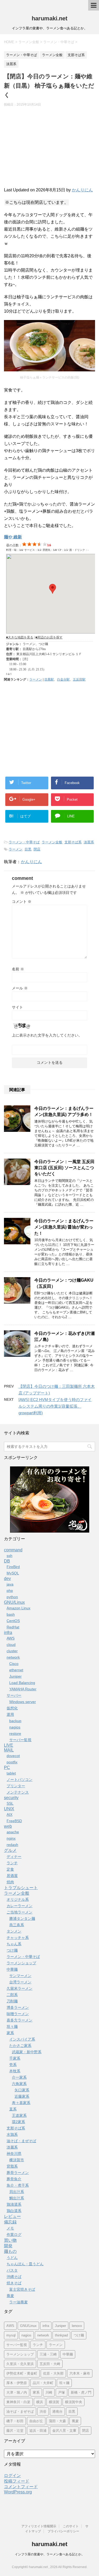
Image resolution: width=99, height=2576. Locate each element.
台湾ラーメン (20, 1982)
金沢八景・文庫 (64, 2431)
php (10, 1591)
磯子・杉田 (15, 2421)
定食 (10, 1869)
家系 (10, 2033)
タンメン (14, 1931)
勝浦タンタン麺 (22, 1919)
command (13, 1550)
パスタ (12, 2270)
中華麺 (12, 1969)
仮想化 (12, 1708)
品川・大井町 (43, 2383)
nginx (11, 1838)
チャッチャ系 (18, 1938)
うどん (12, 2258)
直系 (13, 2109)
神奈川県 (14, 2154)
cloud (11, 1645)
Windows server (23, 1702)
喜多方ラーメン (20, 2020)
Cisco (14, 1664)
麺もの (10, 2251)
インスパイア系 (22, 2039)
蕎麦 (10, 2296)
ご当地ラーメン (20, 1912)
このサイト (71, 2526)
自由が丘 (36, 2421)
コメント (22, 902)
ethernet (16, 1670)
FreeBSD (14, 1821)
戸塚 (62, 2392)
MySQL (13, 1573)
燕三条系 (17, 1925)
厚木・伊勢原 (17, 2383)
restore (15, 1733)
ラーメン (36, 679)
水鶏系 (12, 2134)
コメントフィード (21, 2487)
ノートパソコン (20, 1780)
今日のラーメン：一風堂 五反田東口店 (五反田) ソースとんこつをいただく (64, 1168)
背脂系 (12, 2166)
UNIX (9, 1809)
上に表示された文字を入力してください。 (47, 1035)
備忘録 (10, 2222)
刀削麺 (12, 2001)
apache (13, 1832)
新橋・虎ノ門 (81, 2392)
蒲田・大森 (57, 2421)
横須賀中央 (74, 2402)
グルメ (10, 1850)
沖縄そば (14, 2277)
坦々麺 (12, 2026)
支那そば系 (73, 842)
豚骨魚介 (14, 2179)
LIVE (9, 1745)
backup (15, 1721)
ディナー (14, 1857)
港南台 (57, 2411)
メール (20, 988)
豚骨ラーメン (18, 2173)
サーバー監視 (20, 1740)
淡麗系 (89, 842)
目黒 (28, 849)
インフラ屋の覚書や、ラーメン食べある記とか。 (50, 2554)
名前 (18, 969)
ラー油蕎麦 (18, 2302)
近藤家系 (22, 2096)
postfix (12, 1762)
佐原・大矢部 (53, 2373)
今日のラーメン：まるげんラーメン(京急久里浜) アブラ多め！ (64, 1111)
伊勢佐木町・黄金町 (22, 2373)
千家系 (15, 2058)
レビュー (12, 2216)
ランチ (12, 1863)
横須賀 (54, 2402)
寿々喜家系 (21, 2103)
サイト (17, 1007)
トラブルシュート (21, 1888)
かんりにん (82, 190)
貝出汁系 (17, 2192)
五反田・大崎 (50, 2364)
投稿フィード (17, 2481)
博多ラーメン (18, 2007)
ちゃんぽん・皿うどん (25, 2264)
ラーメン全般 (52, 842)
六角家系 (19, 2084)
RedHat (13, 1627)
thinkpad (61, 2335)
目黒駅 (49, 679)
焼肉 (10, 1882)
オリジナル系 (18, 1899)
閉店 (37, 849)
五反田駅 (79, 679)
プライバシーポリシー (63, 2531)
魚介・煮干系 (18, 2185)
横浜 (40, 2402)
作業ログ (14, 2235)
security (11, 1798)
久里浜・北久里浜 (20, 2364)
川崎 (49, 2392)
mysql (11, 2335)
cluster (12, 1651)
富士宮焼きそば (22, 2289)
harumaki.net (49, 18)
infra (8, 1632)
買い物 (10, 2240)
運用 (10, 1714)
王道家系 (19, 2115)
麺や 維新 (13, 537)
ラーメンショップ (21, 1963)
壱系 (13, 2065)
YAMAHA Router (23, 1689)
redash (12, 1845)
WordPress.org (18, 2492)
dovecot (13, 1756)
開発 (8, 2246)
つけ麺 (12, 1950)
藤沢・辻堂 (15, 2431)
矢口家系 (22, 2090)
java (10, 1584)
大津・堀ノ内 (17, 2392)
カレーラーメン (20, 1906)
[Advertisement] (49, 149)
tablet (11, 1773)
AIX (10, 1814)
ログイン (12, 2476)
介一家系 (19, 2077)
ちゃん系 (14, 1944)
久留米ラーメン (20, 1988)
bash (11, 1614)
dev (7, 1579)
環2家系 (18, 2122)
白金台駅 (63, 679)
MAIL (9, 1750)
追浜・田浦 (38, 2431)
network (13, 1657)
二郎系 (12, 1995)
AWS (11, 1638)
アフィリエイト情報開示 (39, 2526)
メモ (10, 2228)
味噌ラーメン (18, 2014)
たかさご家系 (20, 2046)
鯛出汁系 (17, 2198)
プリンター (16, 1786)
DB (7, 1561)
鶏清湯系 (14, 2204)
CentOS (13, 1621)
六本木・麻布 (80, 2373)
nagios (15, 1727)
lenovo (77, 2326)
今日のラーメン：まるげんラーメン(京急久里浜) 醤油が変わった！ (64, 1227)
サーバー (14, 1695)
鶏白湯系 (14, 2211)
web (8, 1826)
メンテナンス (18, 1792)
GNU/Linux (14, 1602)
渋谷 (43, 2411)
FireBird (13, 1567)
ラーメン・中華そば (24, 842)
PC (7, 1767)
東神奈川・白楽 (18, 2402)
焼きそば (14, 2283)
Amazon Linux (18, 1608)
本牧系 (15, 2071)
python (12, 1597)
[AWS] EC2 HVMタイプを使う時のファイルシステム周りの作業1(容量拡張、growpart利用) (55, 1406)
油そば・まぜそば (21, 2141)
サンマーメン (20, 1976)
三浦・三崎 (48, 2354)
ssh (10, 1556)
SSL (10, 1803)
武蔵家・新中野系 (27, 2052)
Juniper (15, 1676)
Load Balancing (22, 1683)
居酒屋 (12, 1876)
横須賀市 (17, 2160)
